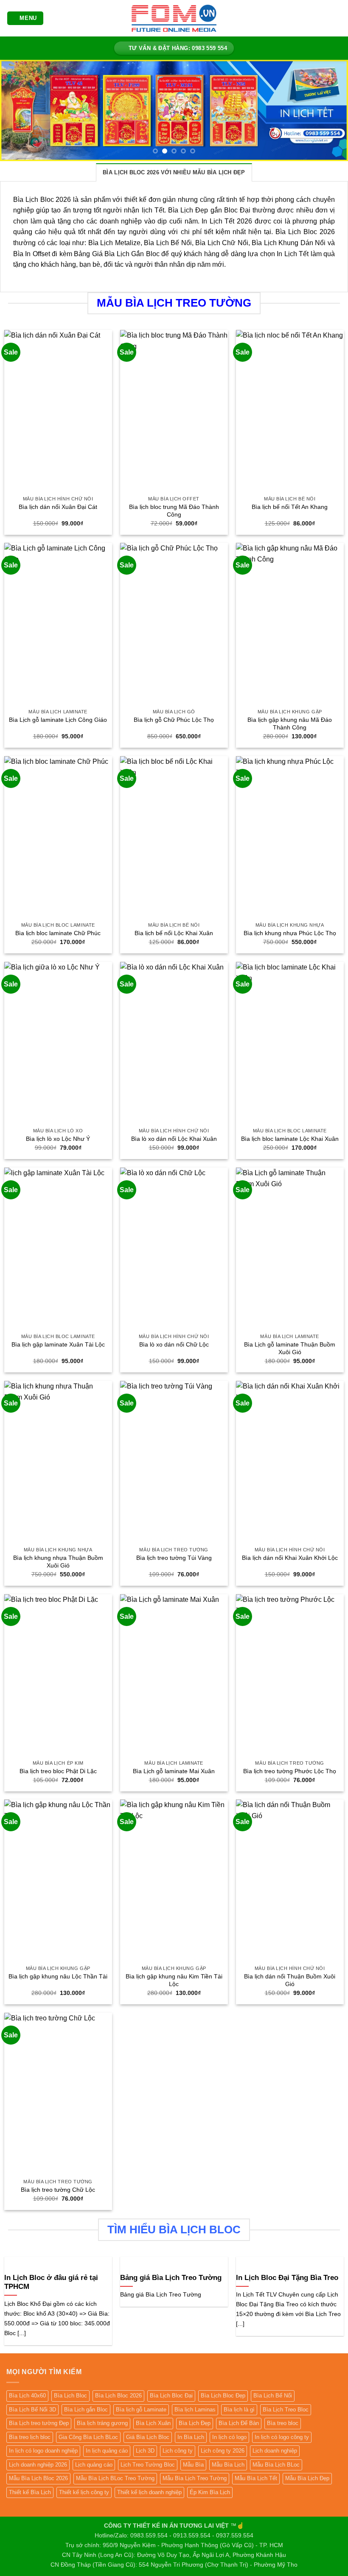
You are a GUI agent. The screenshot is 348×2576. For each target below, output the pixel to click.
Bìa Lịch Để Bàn (239, 2423)
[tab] (174, 172)
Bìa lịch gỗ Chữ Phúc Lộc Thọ (174, 720)
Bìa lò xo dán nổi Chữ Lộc (174, 1344)
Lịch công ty (178, 2451)
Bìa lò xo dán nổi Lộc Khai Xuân (174, 1139)
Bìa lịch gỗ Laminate (141, 2410)
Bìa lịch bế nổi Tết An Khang (290, 507)
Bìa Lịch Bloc (70, 2396)
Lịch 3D (145, 2451)
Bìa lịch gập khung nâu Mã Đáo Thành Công (290, 724)
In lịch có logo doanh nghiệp (43, 2451)
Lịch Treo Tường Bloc (148, 2465)
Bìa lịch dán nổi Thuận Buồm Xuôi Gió (290, 1980)
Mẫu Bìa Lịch (228, 2465)
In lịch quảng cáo (107, 2451)
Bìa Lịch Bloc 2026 (118, 2396)
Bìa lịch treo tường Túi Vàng (174, 1558)
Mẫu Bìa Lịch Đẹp (307, 2478)
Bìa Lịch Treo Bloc (286, 2410)
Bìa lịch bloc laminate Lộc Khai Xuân (290, 1139)
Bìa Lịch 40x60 (27, 2396)
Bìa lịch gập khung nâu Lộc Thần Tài (58, 1976)
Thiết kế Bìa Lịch (30, 2492)
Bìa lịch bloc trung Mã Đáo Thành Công (174, 511)
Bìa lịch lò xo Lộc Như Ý (58, 1139)
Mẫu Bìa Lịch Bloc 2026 (38, 2478)
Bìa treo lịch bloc (30, 2437)
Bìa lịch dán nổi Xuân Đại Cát (58, 507)
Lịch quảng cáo (94, 2465)
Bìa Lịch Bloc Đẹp (223, 2396)
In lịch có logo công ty (282, 2437)
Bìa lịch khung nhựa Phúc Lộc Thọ (290, 933)
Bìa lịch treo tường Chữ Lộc (58, 2190)
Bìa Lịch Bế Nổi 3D (32, 2410)
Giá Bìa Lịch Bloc (148, 2437)
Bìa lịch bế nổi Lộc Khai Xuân (174, 933)
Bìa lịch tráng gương (102, 2423)
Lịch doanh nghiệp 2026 (38, 2465)
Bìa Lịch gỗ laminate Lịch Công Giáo (58, 720)
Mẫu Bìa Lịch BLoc (276, 2465)
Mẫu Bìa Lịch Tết (256, 2478)
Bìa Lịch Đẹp (195, 2423)
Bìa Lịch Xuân (153, 2423)
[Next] (330, 111)
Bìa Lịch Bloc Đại (171, 2396)
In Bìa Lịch (191, 2437)
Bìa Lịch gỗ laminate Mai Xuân (174, 1771)
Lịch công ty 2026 (223, 2451)
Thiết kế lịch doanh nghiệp (149, 2492)
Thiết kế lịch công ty (84, 2492)
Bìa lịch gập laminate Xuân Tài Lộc (58, 1344)
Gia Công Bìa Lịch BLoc (88, 2437)
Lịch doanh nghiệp (275, 2451)
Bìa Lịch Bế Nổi (273, 2396)
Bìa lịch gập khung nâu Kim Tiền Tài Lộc (174, 1980)
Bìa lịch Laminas (195, 2410)
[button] (25, 18)
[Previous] (18, 111)
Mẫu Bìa (193, 2465)
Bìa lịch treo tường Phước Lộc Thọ (290, 1771)
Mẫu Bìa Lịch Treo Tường (195, 2478)
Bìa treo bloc (283, 2423)
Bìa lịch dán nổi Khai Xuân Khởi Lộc (290, 1558)
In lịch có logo (229, 2437)
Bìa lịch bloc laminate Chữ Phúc (58, 933)
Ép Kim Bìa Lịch (210, 2492)
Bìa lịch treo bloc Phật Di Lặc (58, 1771)
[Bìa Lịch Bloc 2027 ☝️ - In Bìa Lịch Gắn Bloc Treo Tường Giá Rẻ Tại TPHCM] (174, 18)
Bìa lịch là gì (239, 2410)
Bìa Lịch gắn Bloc (86, 2410)
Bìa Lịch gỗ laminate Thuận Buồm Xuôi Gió (290, 1348)
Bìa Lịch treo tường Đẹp (39, 2423)
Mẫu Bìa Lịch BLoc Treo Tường (115, 2478)
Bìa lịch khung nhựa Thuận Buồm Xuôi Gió (58, 1562)
